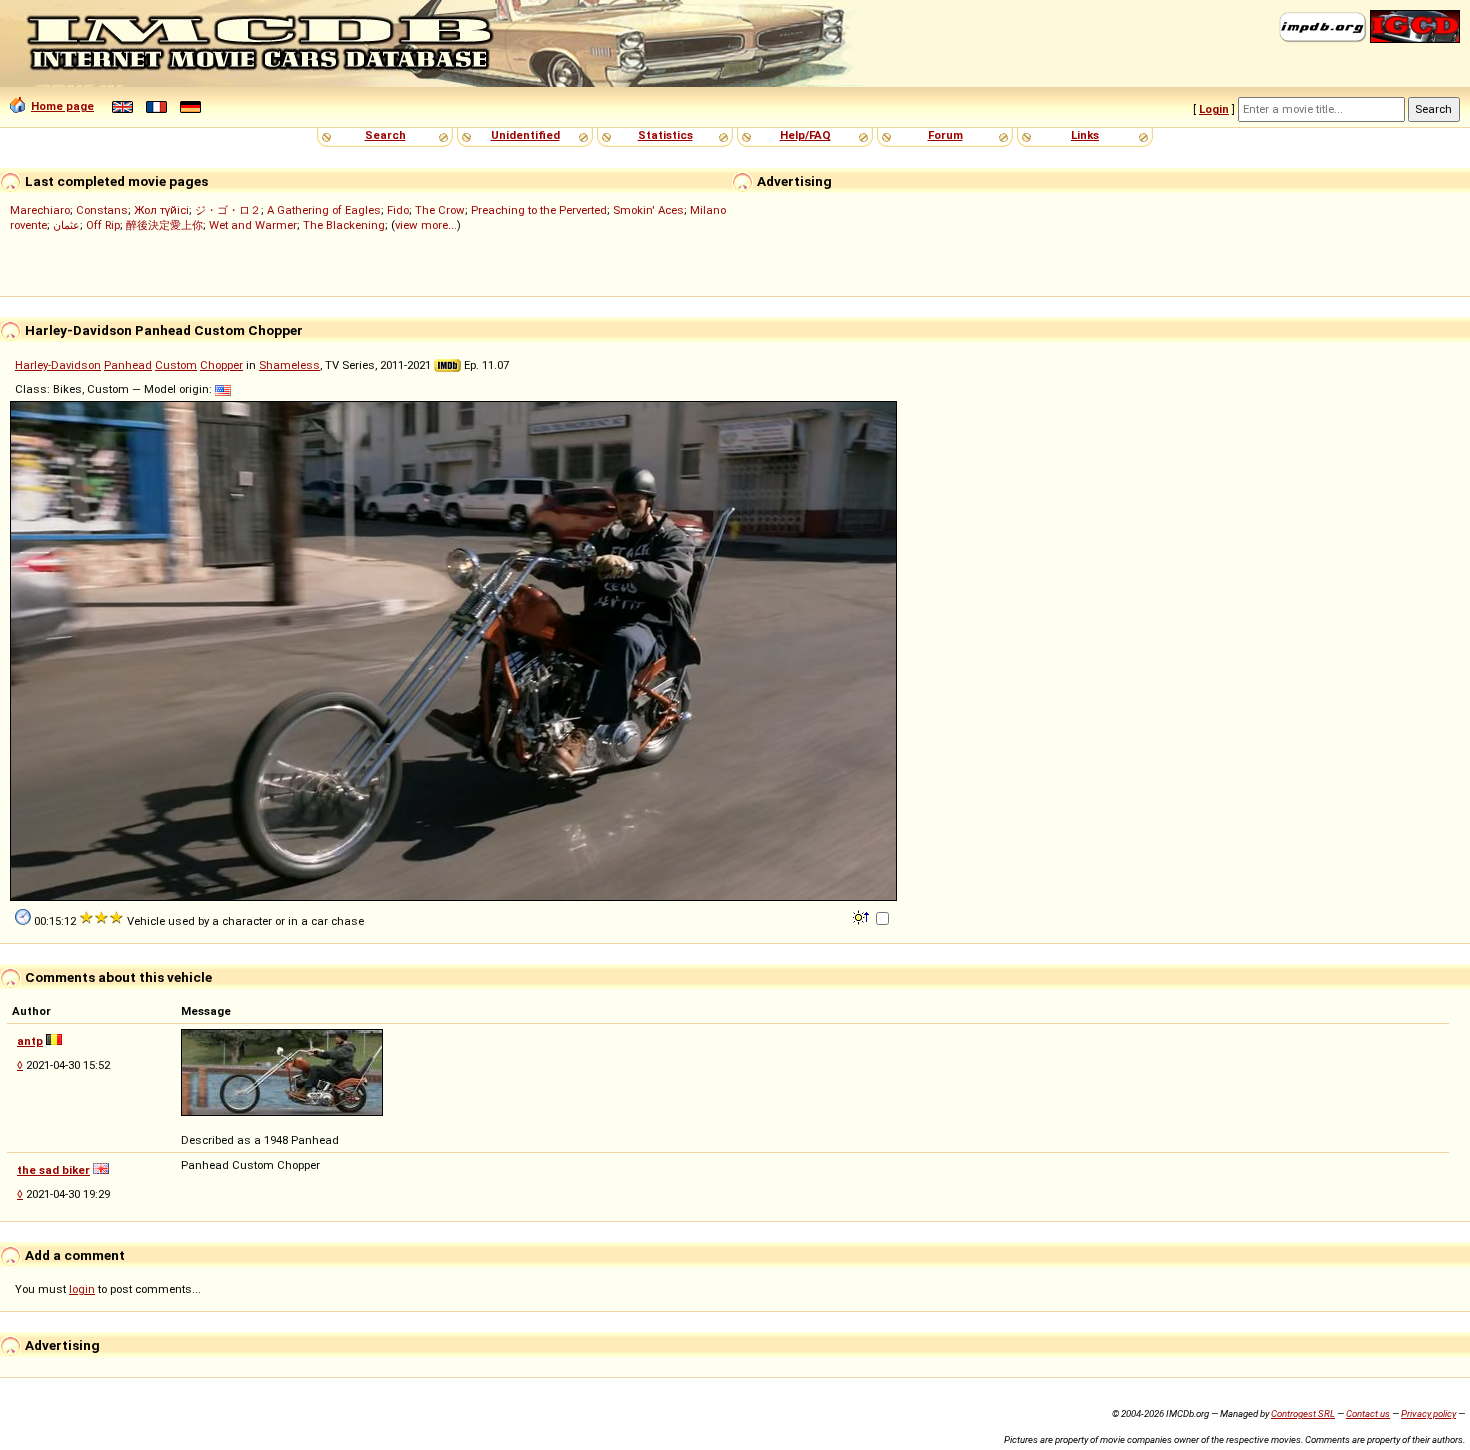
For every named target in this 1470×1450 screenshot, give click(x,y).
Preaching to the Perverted (539, 210)
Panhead (128, 365)
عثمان (66, 225)
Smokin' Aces (648, 210)
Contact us (1368, 1413)
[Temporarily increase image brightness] (862, 916)
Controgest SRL (1303, 1413)
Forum (945, 135)
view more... (426, 225)
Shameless (289, 365)
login (82, 1289)
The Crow (440, 210)
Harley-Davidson (58, 365)
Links (1085, 135)
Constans (102, 210)
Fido (398, 210)
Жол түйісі (161, 210)
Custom (176, 365)
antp (30, 1041)
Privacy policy (1428, 1413)
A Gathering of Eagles (324, 210)
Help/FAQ (805, 135)
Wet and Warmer (253, 225)
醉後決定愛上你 (164, 225)
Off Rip (103, 225)
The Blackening (344, 225)
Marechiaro (40, 210)
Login (1214, 109)
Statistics (665, 135)
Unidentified (525, 135)
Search (385, 135)
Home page (62, 106)
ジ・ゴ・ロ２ (228, 210)
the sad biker (53, 1170)
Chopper (221, 365)
